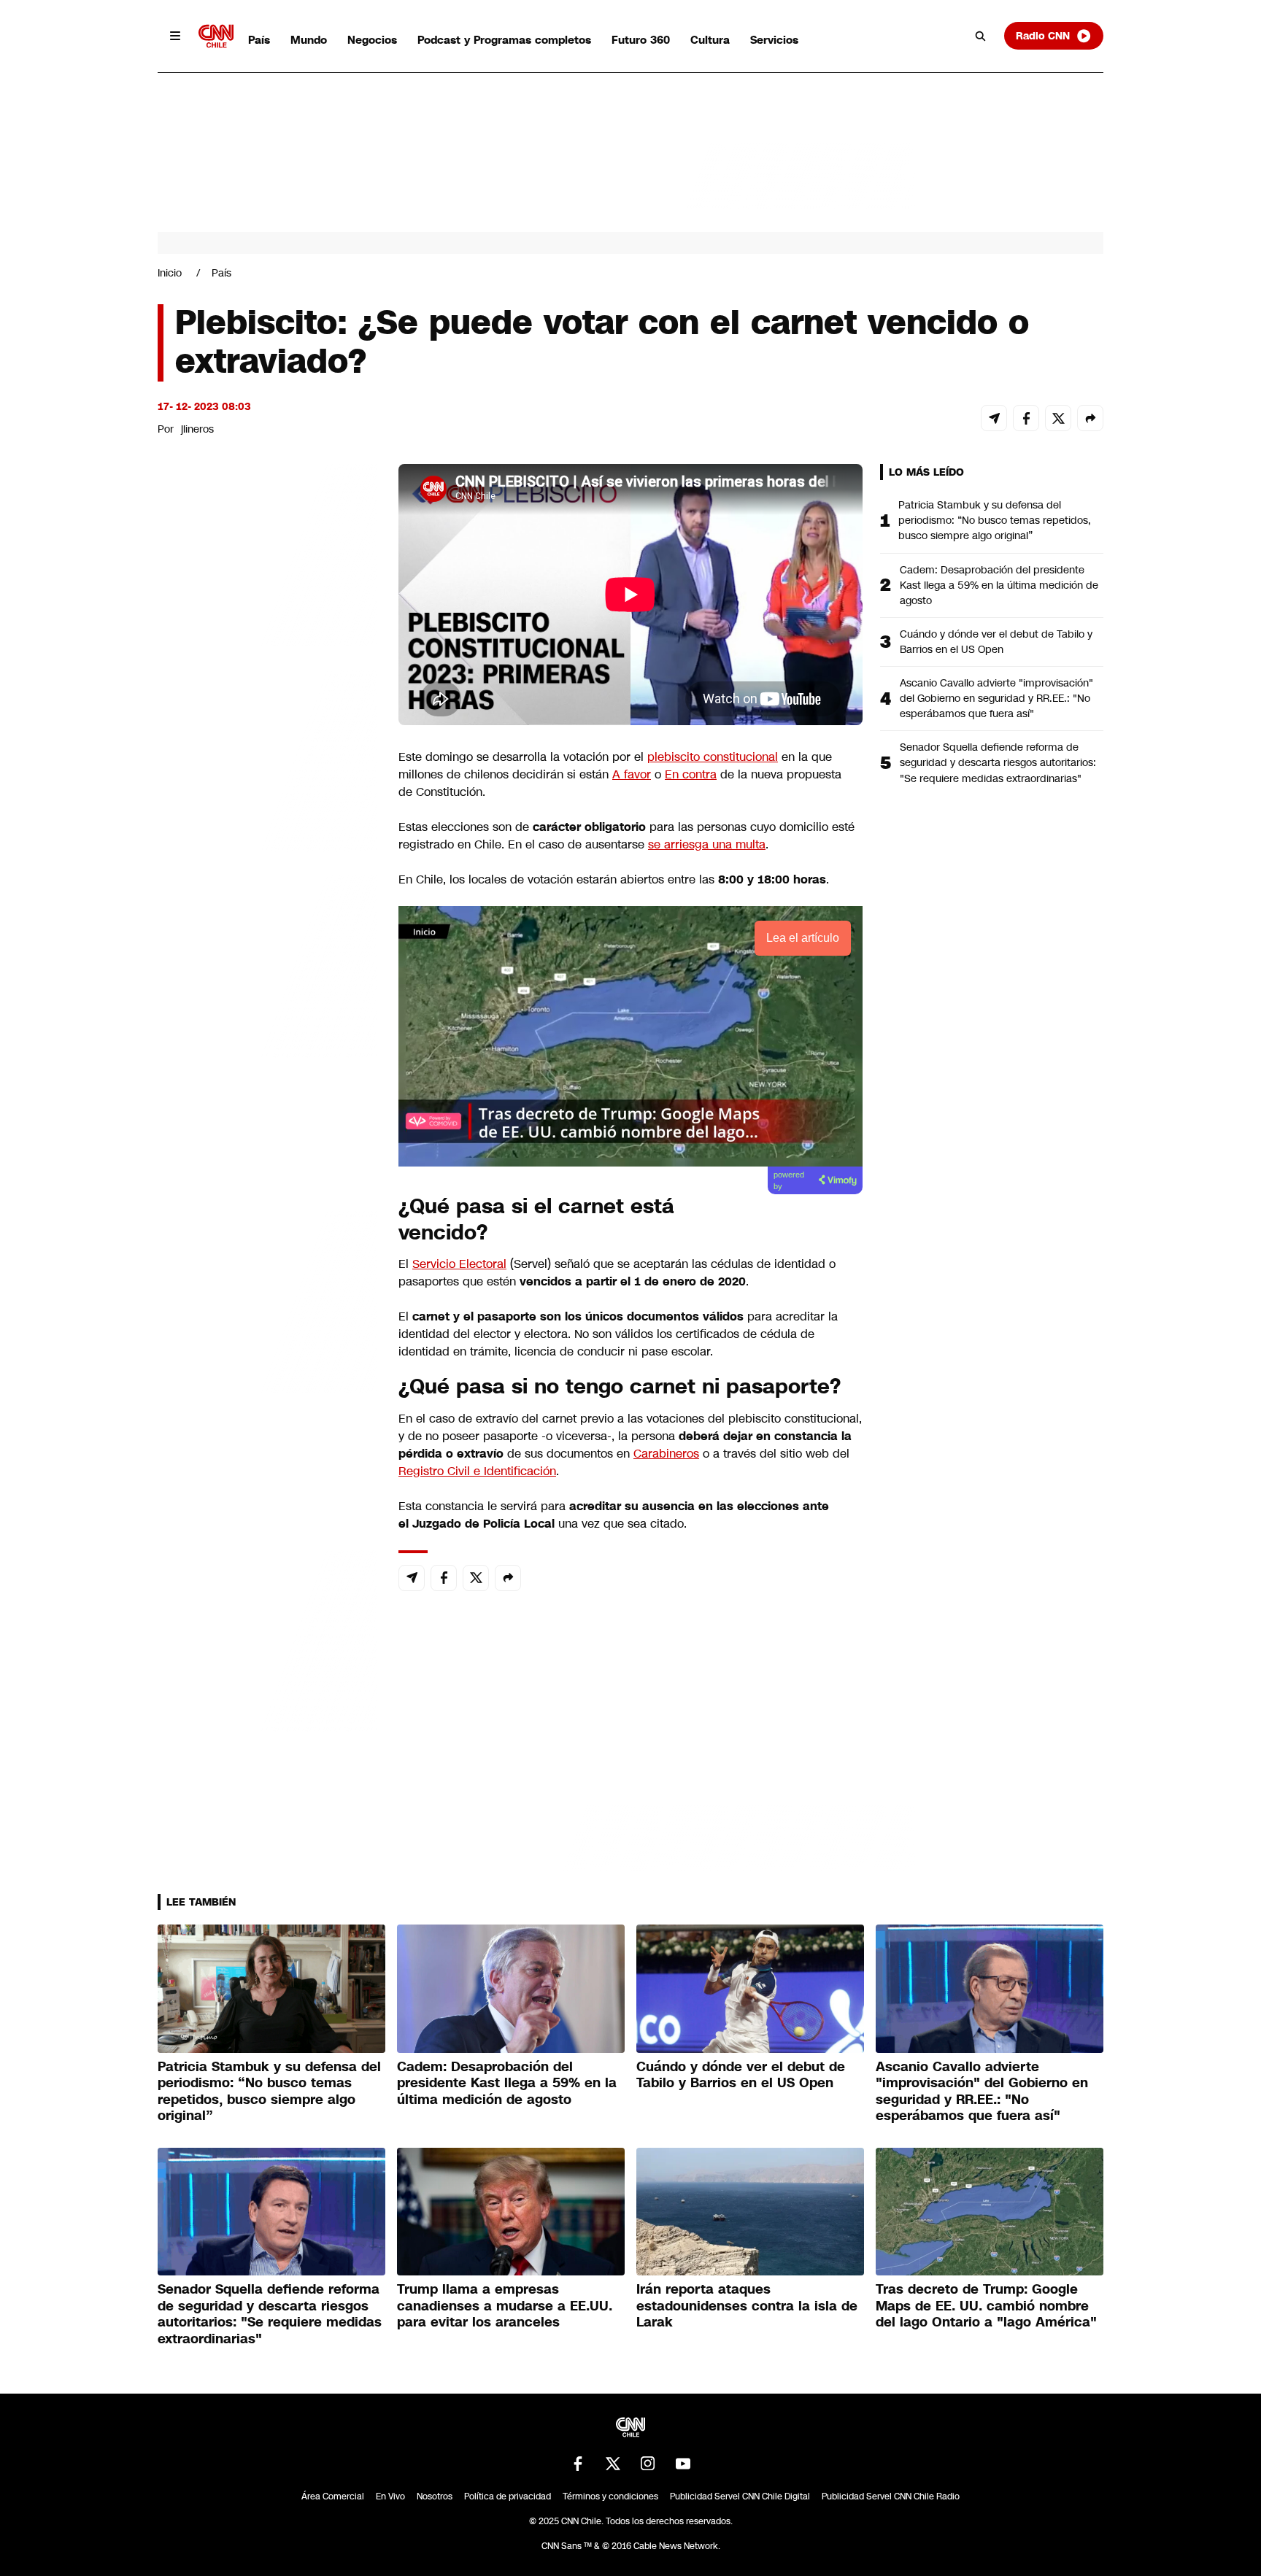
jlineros (197, 429)
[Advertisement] (267, 1300)
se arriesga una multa (707, 844)
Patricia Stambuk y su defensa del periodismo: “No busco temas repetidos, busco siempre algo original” (995, 520)
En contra (691, 774)
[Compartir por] (1090, 418)
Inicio (170, 273)
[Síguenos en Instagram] (648, 2464)
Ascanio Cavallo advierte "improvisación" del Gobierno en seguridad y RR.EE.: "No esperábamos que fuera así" (996, 698)
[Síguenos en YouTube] (683, 2464)
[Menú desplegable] (175, 36)
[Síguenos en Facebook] (578, 2464)
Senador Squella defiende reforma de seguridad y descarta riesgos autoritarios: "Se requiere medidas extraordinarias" (998, 762)
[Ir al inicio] (216, 36)
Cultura (710, 40)
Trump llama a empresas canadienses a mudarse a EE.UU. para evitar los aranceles (505, 2306)
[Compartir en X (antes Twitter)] (1058, 418)
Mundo (309, 40)
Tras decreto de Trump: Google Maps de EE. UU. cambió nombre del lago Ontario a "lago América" (986, 2306)
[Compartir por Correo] (994, 418)
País (259, 40)
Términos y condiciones (610, 2496)
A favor (632, 774)
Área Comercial (333, 2496)
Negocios (372, 40)
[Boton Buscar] (981, 36)
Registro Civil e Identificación (477, 1471)
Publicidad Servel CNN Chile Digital (740, 2496)
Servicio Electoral (459, 1264)
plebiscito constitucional (713, 757)
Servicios (774, 40)
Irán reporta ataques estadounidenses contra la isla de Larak (747, 2306)
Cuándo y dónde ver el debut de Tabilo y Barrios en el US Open (996, 642)
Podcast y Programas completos (504, 40)
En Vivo (390, 2496)
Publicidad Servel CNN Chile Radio (891, 2496)
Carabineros (666, 1454)
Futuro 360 (641, 40)
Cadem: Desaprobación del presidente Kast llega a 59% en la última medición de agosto (999, 585)
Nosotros (435, 2496)
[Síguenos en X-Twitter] (613, 2464)
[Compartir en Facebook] (1026, 418)
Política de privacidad (508, 2496)
